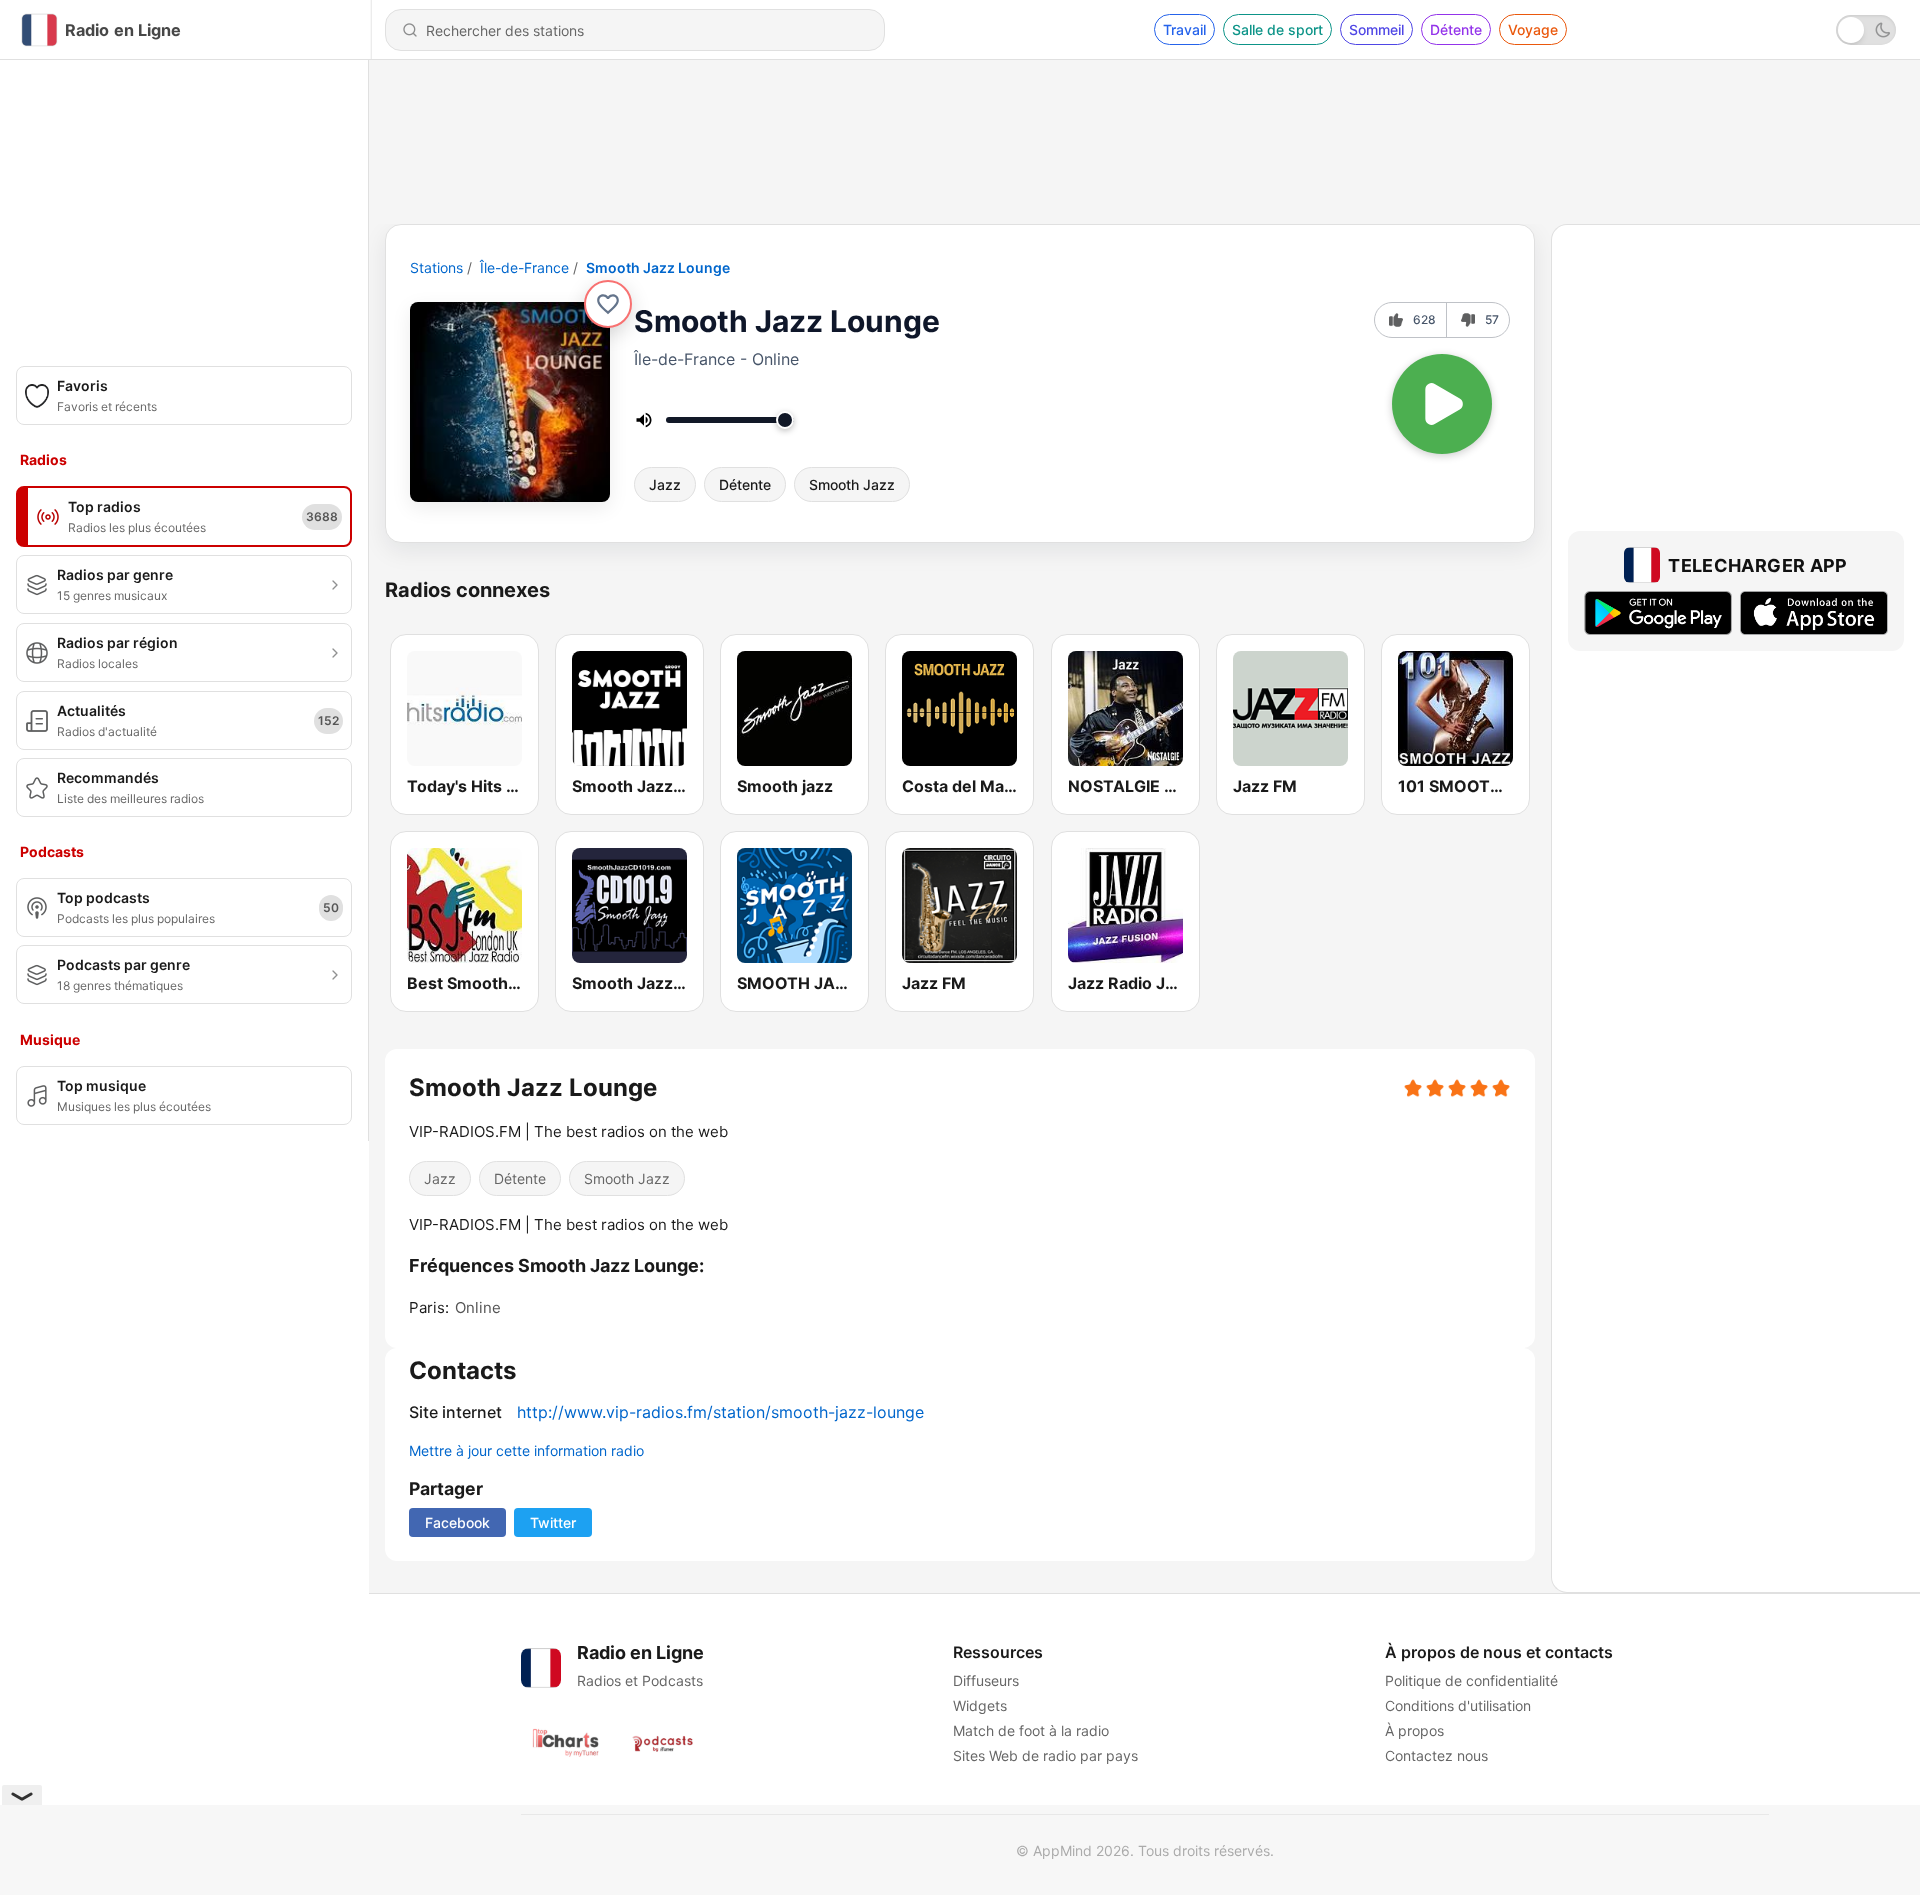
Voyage (1533, 29)
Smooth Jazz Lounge (658, 267)
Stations (436, 267)
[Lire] (1442, 404)
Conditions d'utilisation (1458, 1705)
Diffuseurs (986, 1680)
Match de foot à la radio (1031, 1730)
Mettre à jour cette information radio (526, 1450)
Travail (1184, 29)
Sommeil (1376, 29)
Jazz (665, 484)
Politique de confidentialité (1471, 1680)
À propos (1414, 1730)
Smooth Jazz (852, 484)
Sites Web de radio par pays (1045, 1755)
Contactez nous (1436, 1755)
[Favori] (608, 304)
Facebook (457, 1522)
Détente (1456, 29)
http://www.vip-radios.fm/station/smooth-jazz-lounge (720, 1412)
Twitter (553, 1522)
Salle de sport (1277, 29)
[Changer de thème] (1866, 30)
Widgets (980, 1705)
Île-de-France (524, 267)
